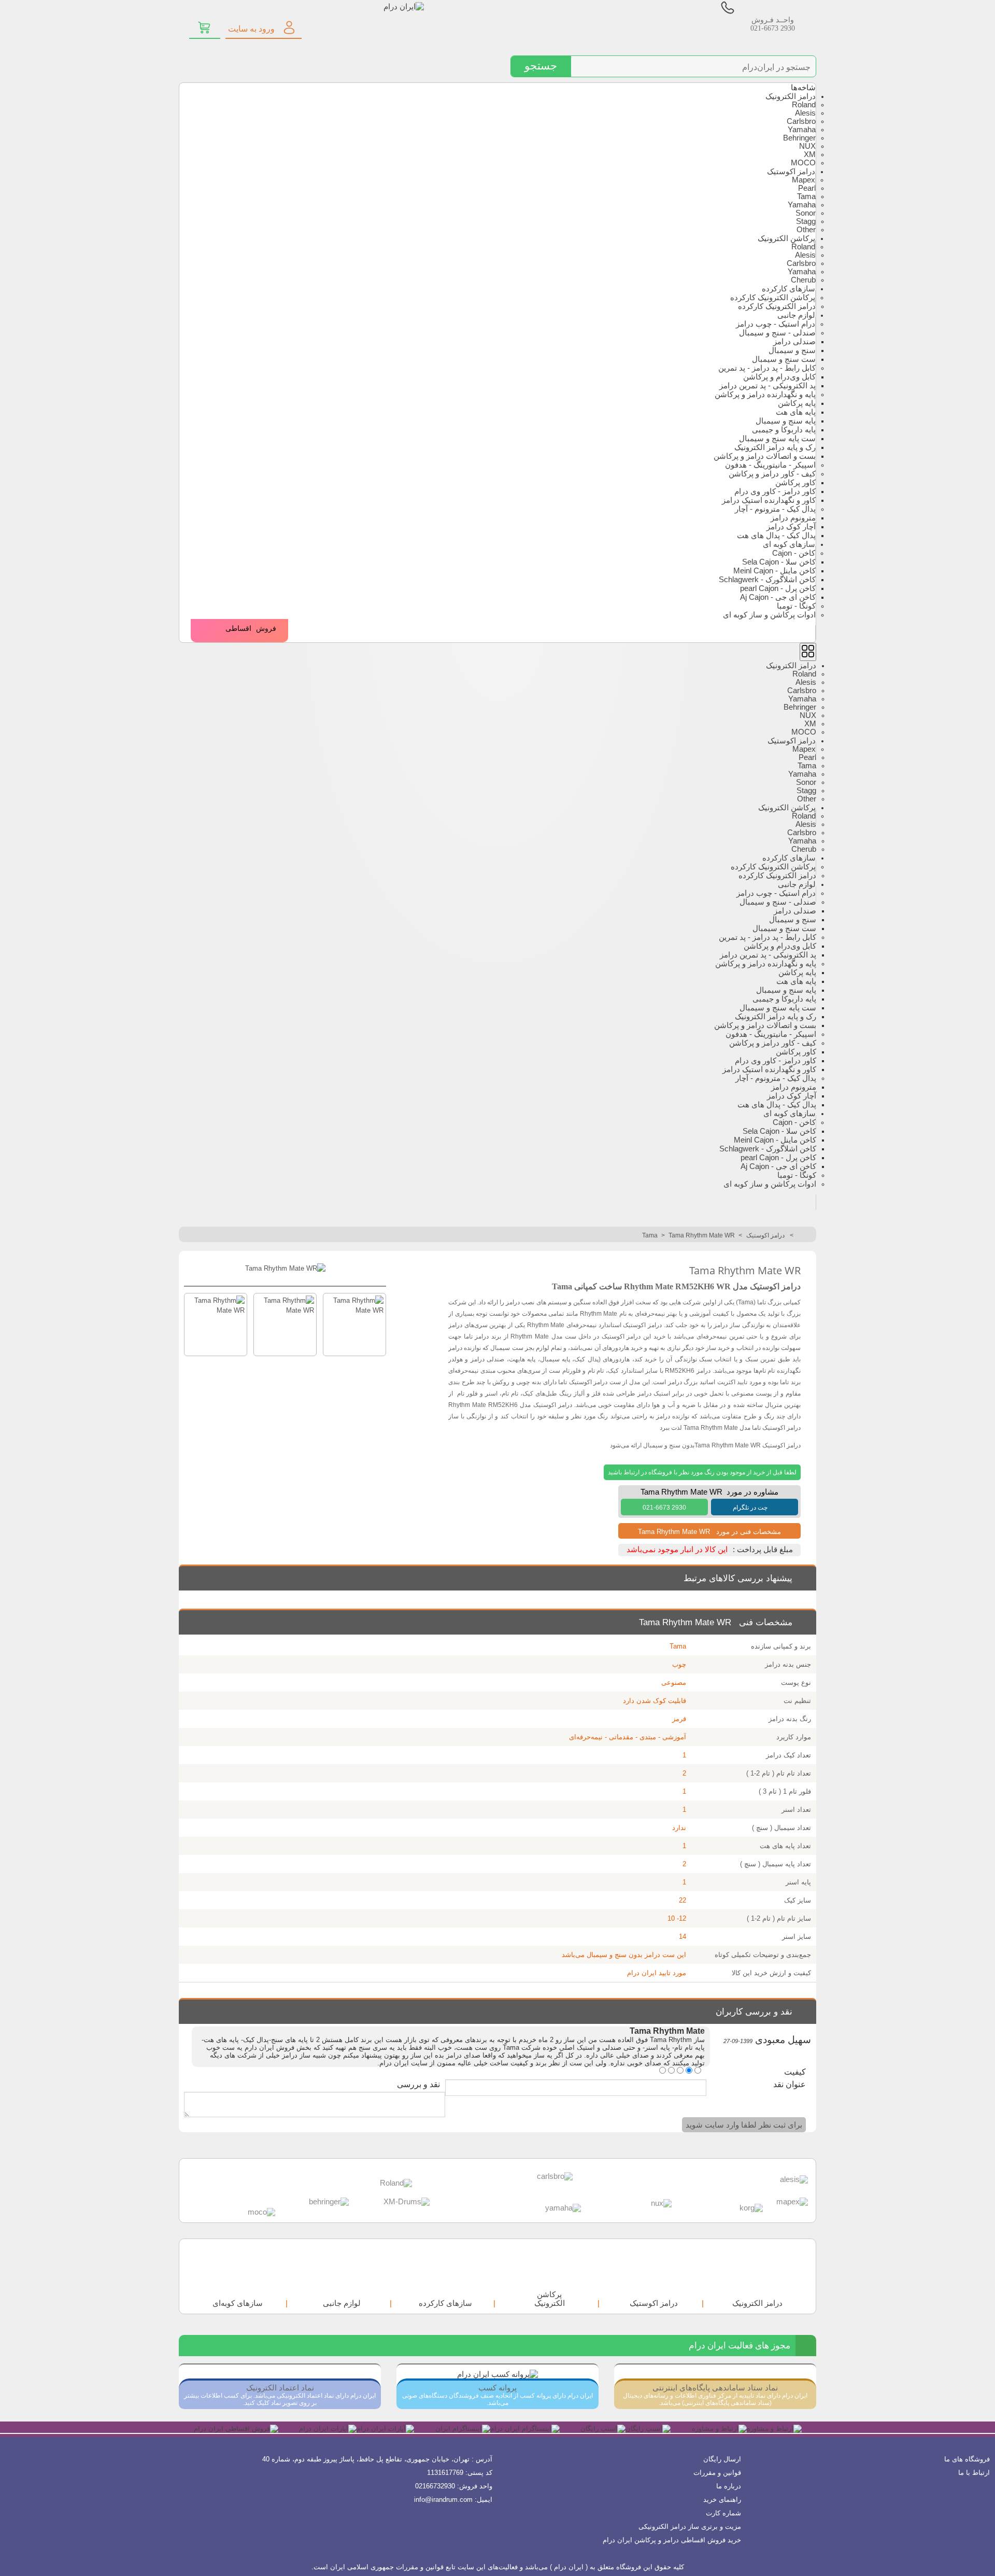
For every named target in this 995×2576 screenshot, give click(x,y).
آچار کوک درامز (791, 527)
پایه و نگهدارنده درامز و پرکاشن (765, 395)
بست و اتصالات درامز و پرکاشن (765, 456)
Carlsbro (801, 121)
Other (806, 230)
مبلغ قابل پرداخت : (763, 1550)
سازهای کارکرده (788, 289)
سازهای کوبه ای (789, 544)
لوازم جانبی (796, 315)
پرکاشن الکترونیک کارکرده (773, 298)
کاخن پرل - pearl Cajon (778, 588)
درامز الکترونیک (791, 96)
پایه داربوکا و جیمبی (784, 430)
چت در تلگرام (750, 1508)
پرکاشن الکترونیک (786, 238)
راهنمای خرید (722, 2500)
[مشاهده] (205, 27)
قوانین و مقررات (717, 2473)
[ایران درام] (367, 20)
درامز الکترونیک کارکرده (777, 306)
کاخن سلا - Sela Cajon (779, 562)
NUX (807, 146)
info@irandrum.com (443, 2500)
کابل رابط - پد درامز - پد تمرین (767, 368)
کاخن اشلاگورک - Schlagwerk (767, 580)
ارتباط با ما (974, 2473)
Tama (806, 196)
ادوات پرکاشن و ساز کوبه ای (769, 615)
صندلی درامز (794, 342)
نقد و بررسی (418, 2084)
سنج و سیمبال (792, 350)
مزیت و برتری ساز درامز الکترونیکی (690, 2526)
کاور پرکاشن (795, 483)
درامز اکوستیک (791, 172)
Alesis (805, 113)
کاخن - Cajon (794, 553)
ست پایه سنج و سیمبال (777, 439)
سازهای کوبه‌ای (238, 2303)
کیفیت (795, 2072)
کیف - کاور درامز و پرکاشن (772, 474)
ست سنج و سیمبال (784, 359)
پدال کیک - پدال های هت (776, 536)
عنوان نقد (790, 2084)
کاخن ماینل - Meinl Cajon (774, 571)
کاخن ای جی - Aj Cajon (778, 597)
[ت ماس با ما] (728, 12)
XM (810, 154)
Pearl (807, 188)
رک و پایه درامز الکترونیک (775, 447)
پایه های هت (796, 412)
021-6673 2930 (773, 28)
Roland (804, 105)
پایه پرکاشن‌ (797, 403)
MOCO (803, 163)
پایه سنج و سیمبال (786, 421)
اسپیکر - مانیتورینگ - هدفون (770, 465)
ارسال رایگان (722, 2459)
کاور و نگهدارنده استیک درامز (769, 500)
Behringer (799, 138)
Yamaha (802, 130)
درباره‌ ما (729, 2486)
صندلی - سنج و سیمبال (777, 333)
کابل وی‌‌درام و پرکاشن (779, 377)
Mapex (804, 180)
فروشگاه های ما (967, 2459)
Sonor (806, 213)
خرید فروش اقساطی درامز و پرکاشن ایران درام (672, 2540)
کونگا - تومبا (796, 606)
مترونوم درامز (793, 518)
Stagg (806, 221)
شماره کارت (723, 2513)
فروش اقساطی (251, 629)
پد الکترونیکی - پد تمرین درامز (767, 386)
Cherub (803, 280)
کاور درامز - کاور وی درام (775, 491)
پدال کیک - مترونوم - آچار (775, 509)
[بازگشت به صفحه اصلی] (805, 1235)
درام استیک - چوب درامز (776, 324)
